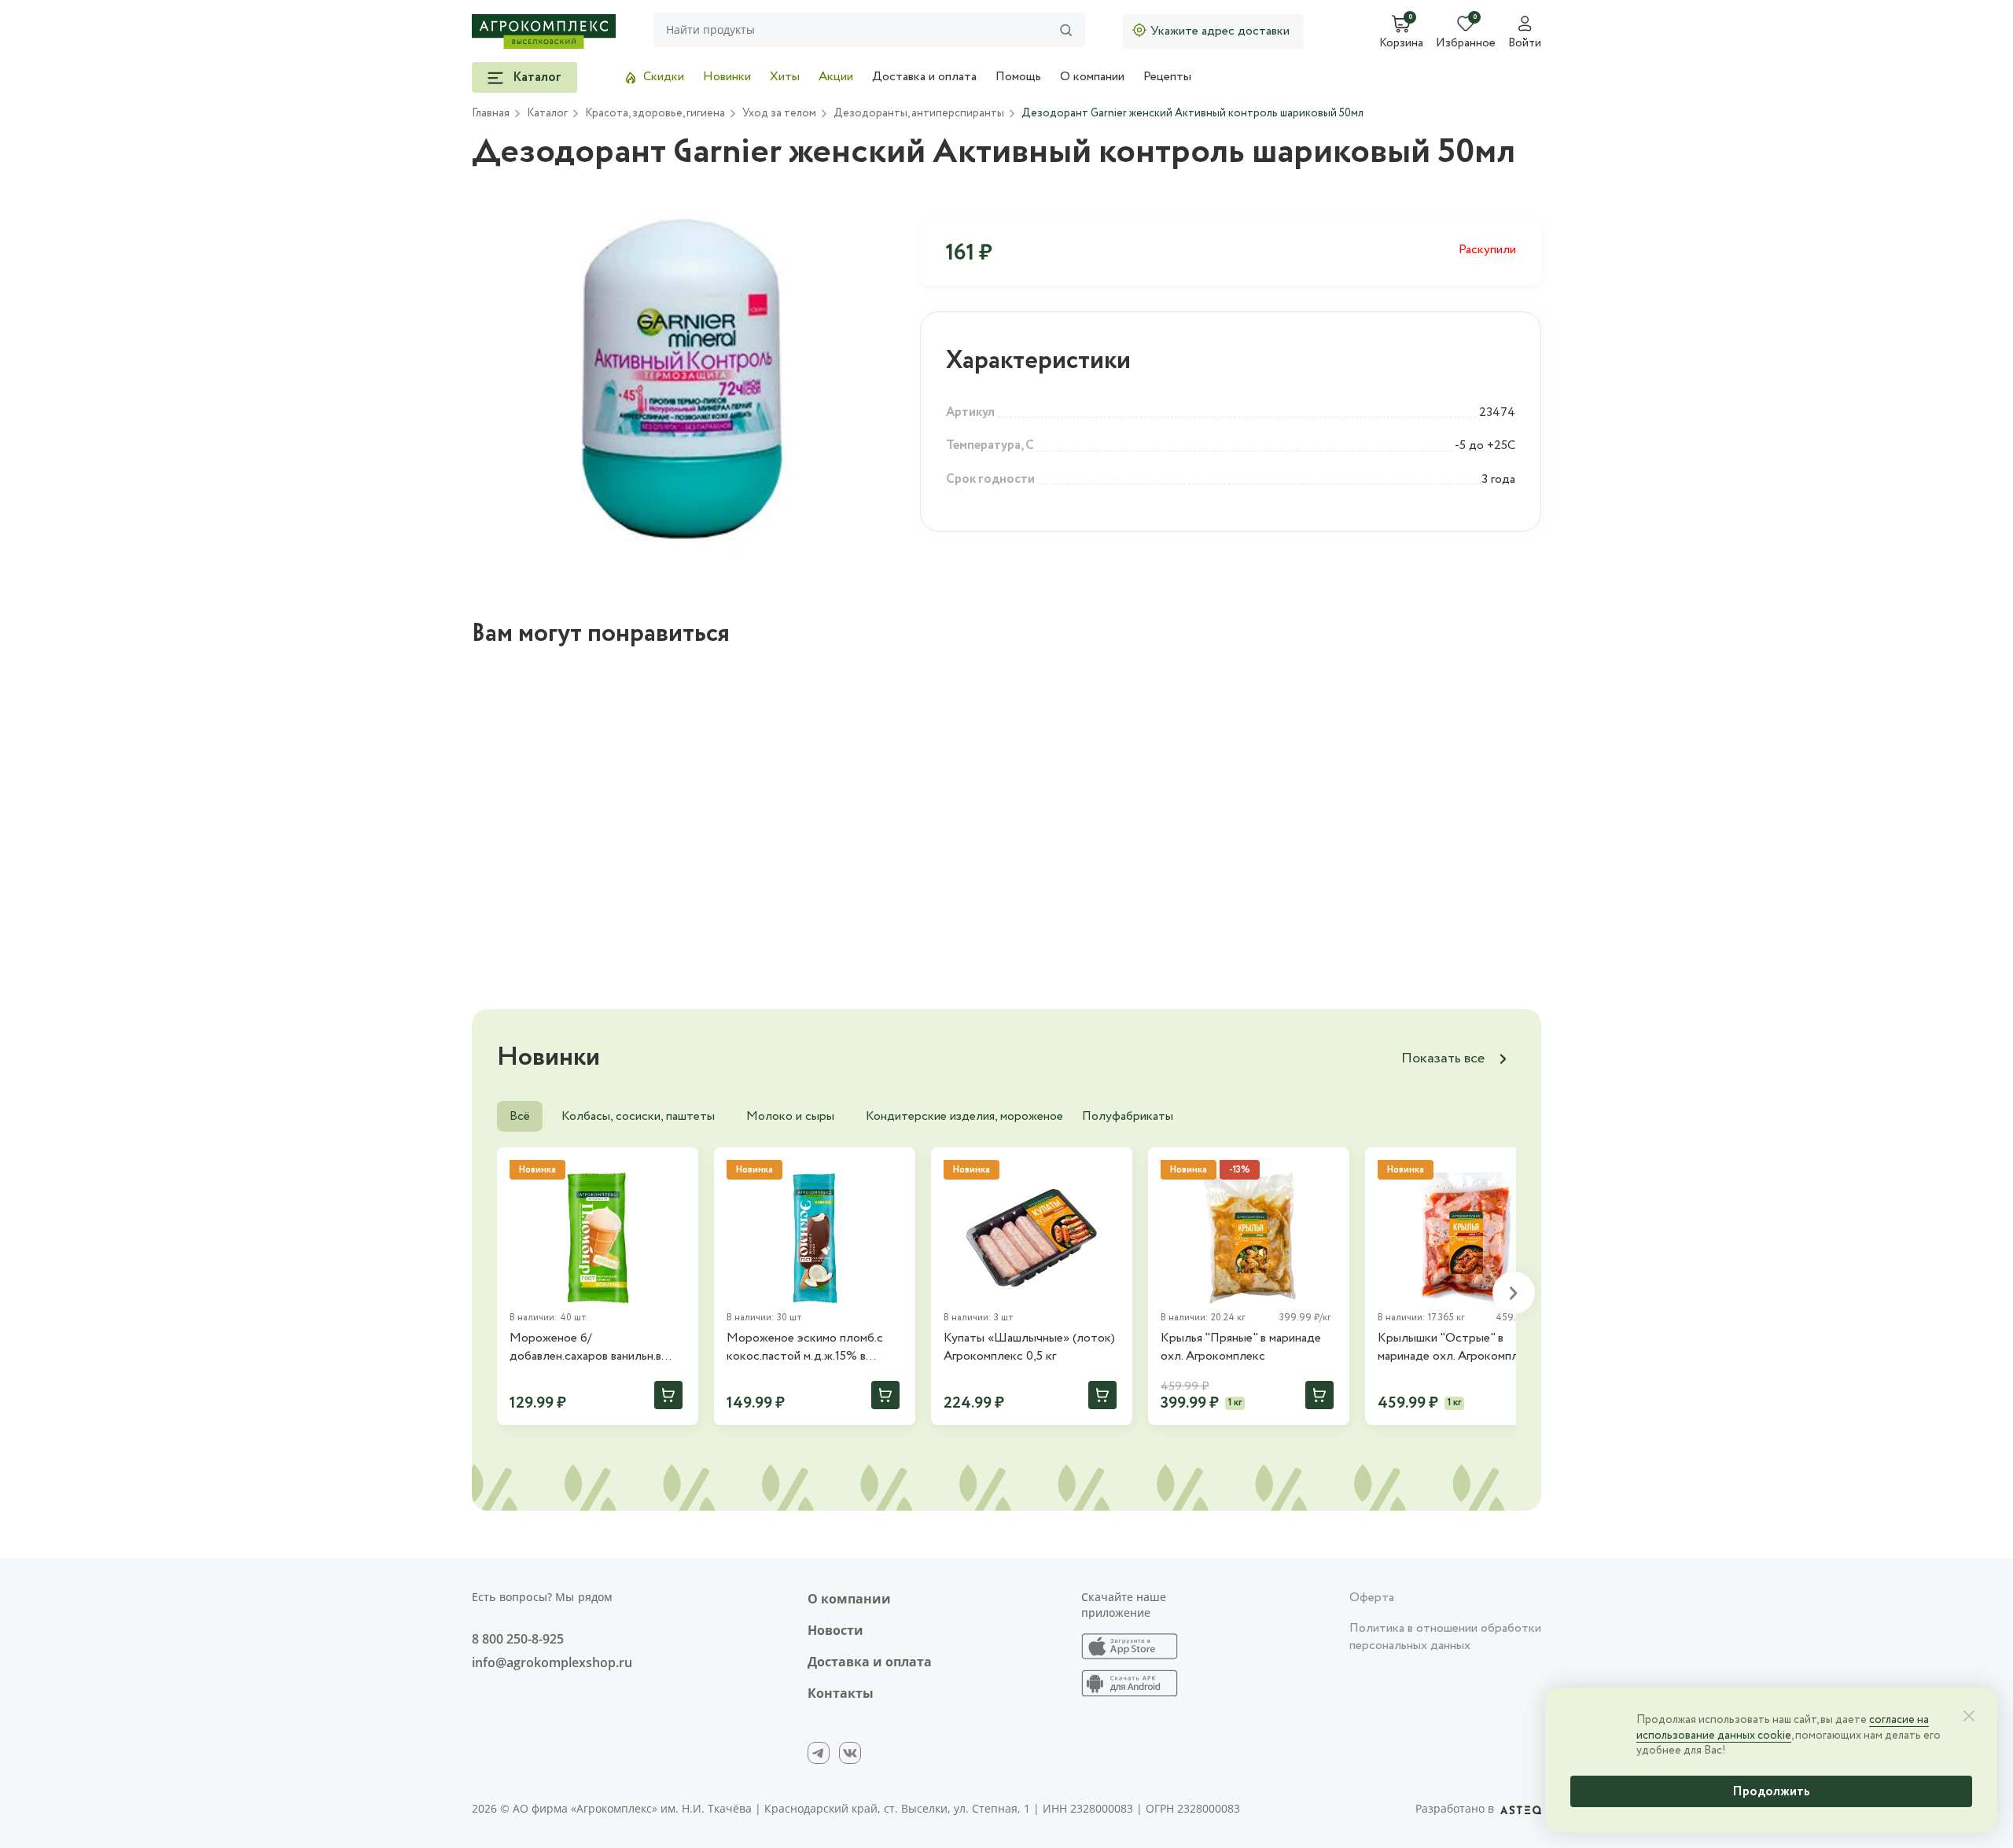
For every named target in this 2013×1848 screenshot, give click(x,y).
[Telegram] (819, 1753)
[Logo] (544, 31)
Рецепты (1167, 77)
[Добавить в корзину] (668, 1395)
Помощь (1018, 77)
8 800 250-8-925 (518, 1639)
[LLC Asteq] (1521, 1809)
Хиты (785, 77)
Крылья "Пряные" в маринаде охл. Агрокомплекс (1241, 1347)
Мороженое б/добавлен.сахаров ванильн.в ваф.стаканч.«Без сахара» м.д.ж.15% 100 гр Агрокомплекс (596, 1347)
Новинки (727, 77)
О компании (1092, 77)
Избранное (1466, 44)
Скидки (664, 77)
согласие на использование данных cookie (1783, 1728)
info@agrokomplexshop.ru (552, 1662)
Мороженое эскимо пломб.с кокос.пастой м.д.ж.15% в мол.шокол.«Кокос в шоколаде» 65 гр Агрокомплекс (814, 1347)
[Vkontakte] (850, 1753)
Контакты (841, 1693)
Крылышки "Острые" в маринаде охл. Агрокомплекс (1457, 1347)
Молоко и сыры (790, 1116)
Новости (835, 1630)
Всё (520, 1116)
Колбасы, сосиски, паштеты (638, 1116)
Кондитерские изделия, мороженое (964, 1116)
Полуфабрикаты (1128, 1116)
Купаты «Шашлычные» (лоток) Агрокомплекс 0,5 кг (1029, 1347)
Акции (836, 77)
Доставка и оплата (924, 77)
